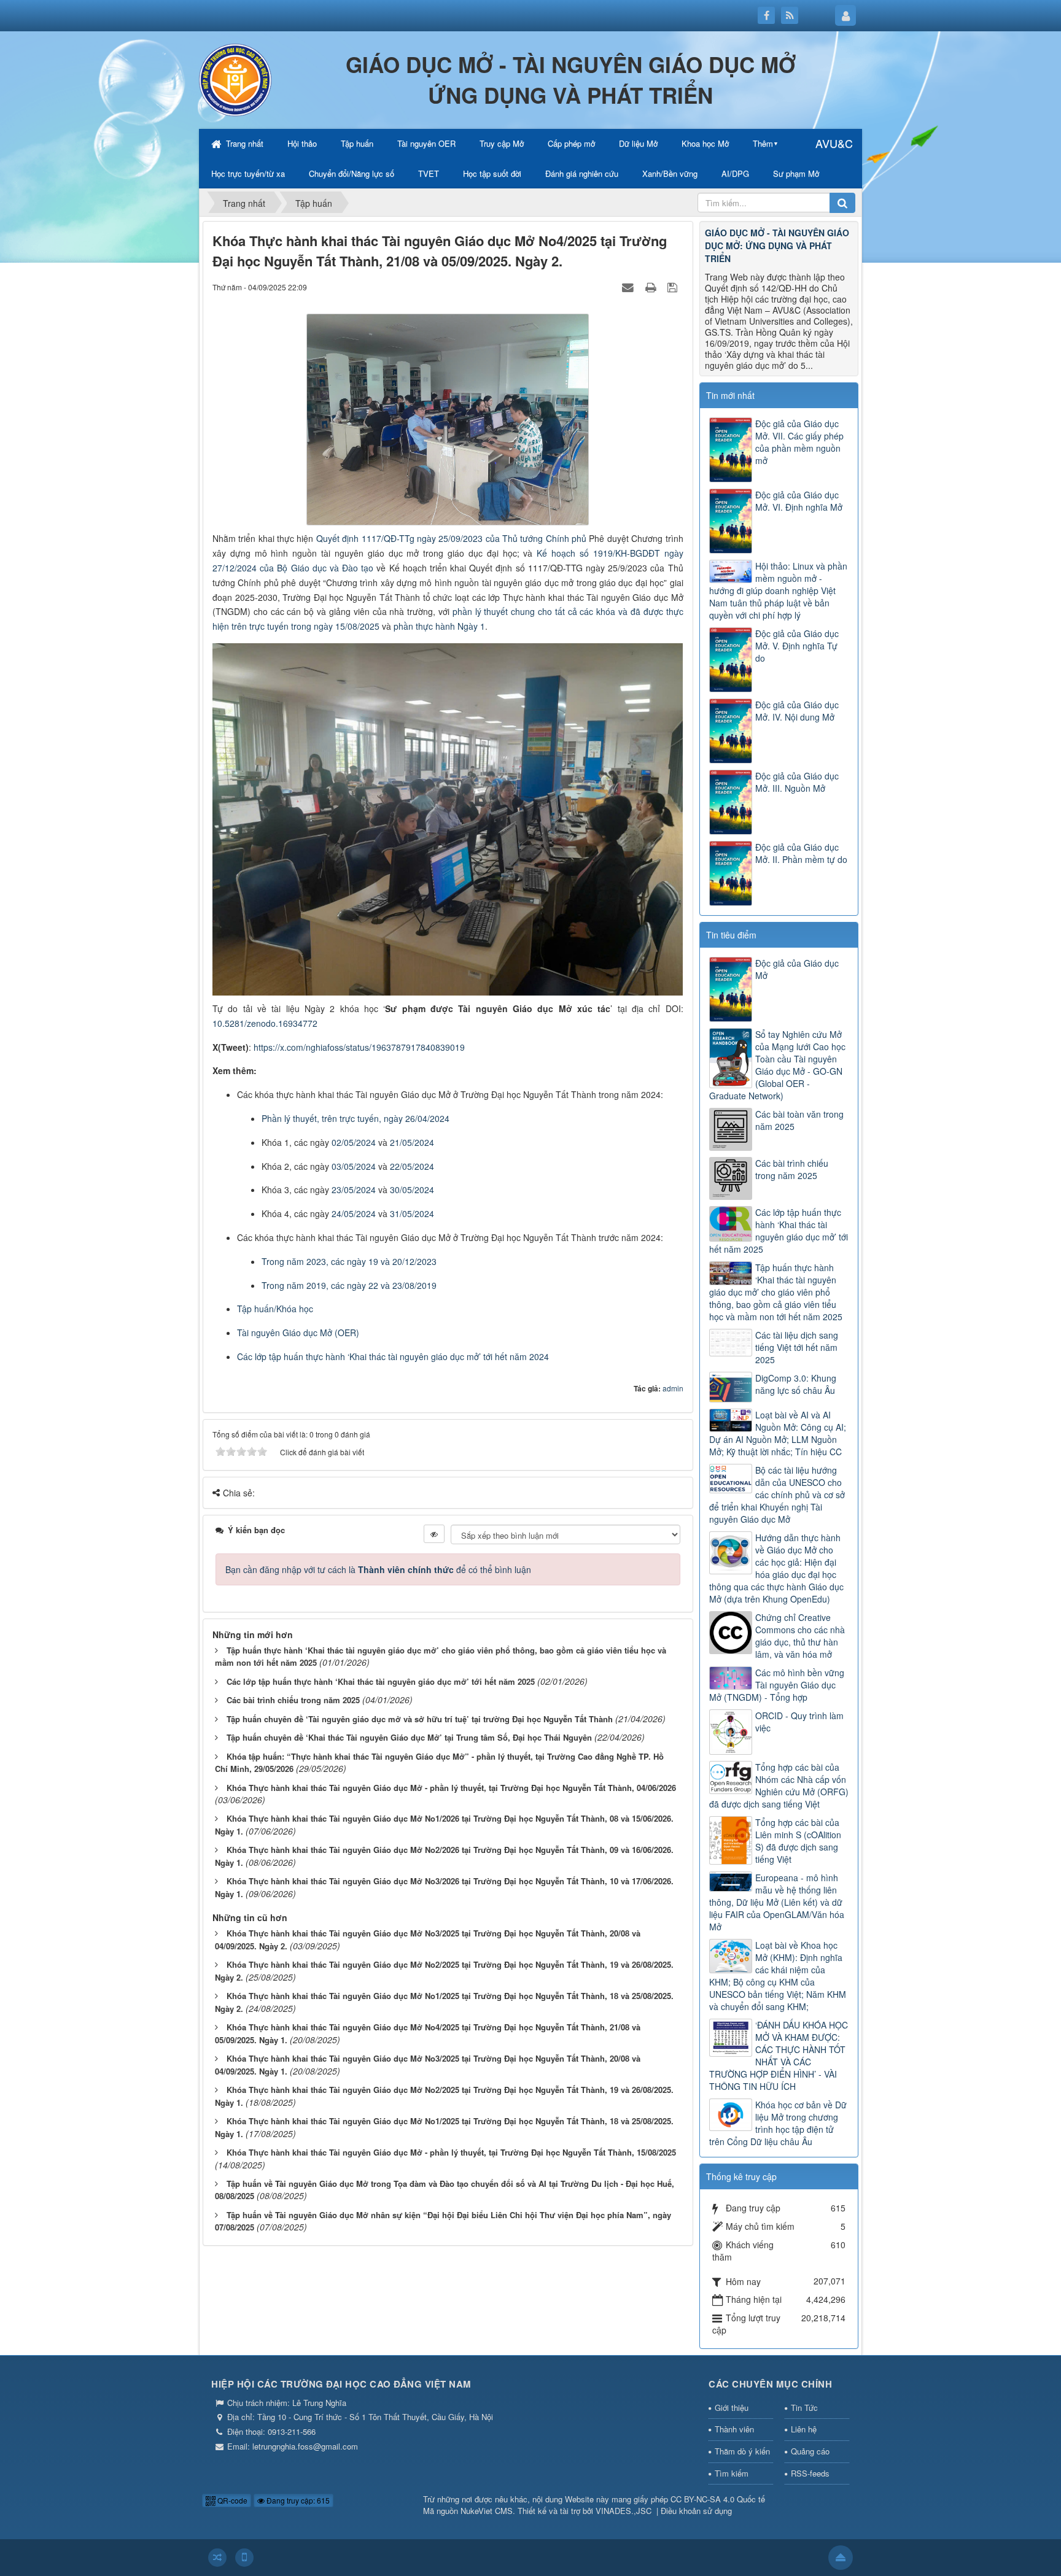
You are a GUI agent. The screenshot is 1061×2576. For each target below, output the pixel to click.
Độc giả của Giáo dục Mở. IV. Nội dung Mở (797, 711)
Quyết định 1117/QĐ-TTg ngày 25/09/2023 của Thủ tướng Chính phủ (451, 538)
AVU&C (834, 143)
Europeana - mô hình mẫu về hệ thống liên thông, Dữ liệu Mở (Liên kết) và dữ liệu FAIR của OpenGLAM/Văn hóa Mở (777, 1902)
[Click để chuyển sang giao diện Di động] (244, 2558)
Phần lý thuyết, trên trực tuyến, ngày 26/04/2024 (356, 1118)
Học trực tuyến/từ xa (248, 173)
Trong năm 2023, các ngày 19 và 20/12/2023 (349, 1261)
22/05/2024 (412, 1166)
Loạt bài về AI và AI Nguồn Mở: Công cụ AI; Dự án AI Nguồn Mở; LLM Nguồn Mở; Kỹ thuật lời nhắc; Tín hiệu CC (778, 1433)
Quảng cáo (810, 2451)
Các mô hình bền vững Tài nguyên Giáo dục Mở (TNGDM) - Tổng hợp (777, 1685)
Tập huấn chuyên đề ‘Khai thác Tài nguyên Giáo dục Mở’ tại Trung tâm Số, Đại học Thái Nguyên (409, 1737)
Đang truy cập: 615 (297, 2500)
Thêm (763, 143)
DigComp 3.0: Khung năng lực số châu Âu (796, 1384)
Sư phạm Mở (796, 173)
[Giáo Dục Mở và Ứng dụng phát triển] (236, 79)
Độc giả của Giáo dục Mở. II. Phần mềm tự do (801, 853)
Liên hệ (804, 2429)
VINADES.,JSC (624, 2511)
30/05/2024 (412, 1189)
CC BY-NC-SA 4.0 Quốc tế (718, 2499)
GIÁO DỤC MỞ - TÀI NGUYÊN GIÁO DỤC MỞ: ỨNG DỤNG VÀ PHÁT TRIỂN (777, 246)
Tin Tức (804, 2408)
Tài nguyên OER (426, 143)
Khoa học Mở (705, 143)
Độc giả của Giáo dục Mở (797, 969)
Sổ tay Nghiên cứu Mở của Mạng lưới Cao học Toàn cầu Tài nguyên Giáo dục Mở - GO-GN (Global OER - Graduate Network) (777, 1065)
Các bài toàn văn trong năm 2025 (799, 1120)
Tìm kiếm (732, 2473)
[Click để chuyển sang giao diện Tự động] (217, 2558)
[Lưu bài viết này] (674, 287)
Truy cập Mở (502, 143)
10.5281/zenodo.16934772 (265, 1023)
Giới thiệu (732, 2408)
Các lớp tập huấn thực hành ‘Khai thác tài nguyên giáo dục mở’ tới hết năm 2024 (393, 1356)
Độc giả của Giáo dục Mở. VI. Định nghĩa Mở (799, 501)
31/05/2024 (412, 1213)
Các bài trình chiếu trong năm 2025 (293, 1700)
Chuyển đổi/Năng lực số (352, 173)
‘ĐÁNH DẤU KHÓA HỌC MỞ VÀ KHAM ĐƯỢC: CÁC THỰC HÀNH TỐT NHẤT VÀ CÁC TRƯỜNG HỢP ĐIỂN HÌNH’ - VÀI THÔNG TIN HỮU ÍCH (779, 2056)
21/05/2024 (412, 1142)
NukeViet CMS (487, 2511)
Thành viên (734, 2429)
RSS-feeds (810, 2473)
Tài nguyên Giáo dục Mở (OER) (298, 1332)
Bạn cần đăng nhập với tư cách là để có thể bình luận (378, 1569)
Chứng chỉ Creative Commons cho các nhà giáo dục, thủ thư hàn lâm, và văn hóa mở (800, 1636)
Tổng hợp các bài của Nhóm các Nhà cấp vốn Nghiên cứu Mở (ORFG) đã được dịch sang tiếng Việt (779, 1785)
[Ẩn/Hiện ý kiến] (434, 1534)
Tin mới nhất (730, 395)
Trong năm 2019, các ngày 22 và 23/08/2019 (349, 1285)
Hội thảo (302, 143)
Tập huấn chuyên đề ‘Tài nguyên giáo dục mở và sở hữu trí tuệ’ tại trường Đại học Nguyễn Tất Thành (420, 1719)
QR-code (231, 2500)
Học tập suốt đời (492, 173)
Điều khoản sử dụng (696, 2511)
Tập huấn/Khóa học (275, 1309)
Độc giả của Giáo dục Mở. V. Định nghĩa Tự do (797, 646)
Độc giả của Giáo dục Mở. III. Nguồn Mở (797, 782)
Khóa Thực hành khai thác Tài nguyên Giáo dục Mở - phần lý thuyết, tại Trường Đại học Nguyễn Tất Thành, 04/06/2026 (451, 1788)
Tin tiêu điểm (731, 935)
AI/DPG (735, 173)
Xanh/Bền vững (670, 173)
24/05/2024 (354, 1213)
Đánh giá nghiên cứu (582, 173)
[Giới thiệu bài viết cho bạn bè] (629, 287)
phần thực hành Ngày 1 (439, 626)
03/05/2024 (354, 1166)
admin (673, 1388)
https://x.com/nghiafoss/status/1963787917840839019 (359, 1047)
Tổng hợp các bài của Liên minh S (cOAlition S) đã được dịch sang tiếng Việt (798, 1841)
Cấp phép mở (571, 143)
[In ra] (652, 287)
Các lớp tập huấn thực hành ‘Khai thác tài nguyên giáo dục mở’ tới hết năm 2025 (381, 1681)
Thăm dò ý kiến (742, 2451)
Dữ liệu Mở (638, 143)
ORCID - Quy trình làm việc (799, 1722)
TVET (429, 173)
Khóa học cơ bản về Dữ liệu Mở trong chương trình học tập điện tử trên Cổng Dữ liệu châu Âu (778, 2123)
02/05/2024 (354, 1142)
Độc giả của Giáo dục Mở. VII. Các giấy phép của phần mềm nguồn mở (799, 442)
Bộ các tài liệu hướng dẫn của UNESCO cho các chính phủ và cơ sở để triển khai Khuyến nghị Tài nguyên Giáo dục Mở (777, 1495)
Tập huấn (357, 143)
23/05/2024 (354, 1189)
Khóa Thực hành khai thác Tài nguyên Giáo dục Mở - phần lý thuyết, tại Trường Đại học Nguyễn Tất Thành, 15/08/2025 (451, 2152)
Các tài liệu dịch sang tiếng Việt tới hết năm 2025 (797, 1347)
